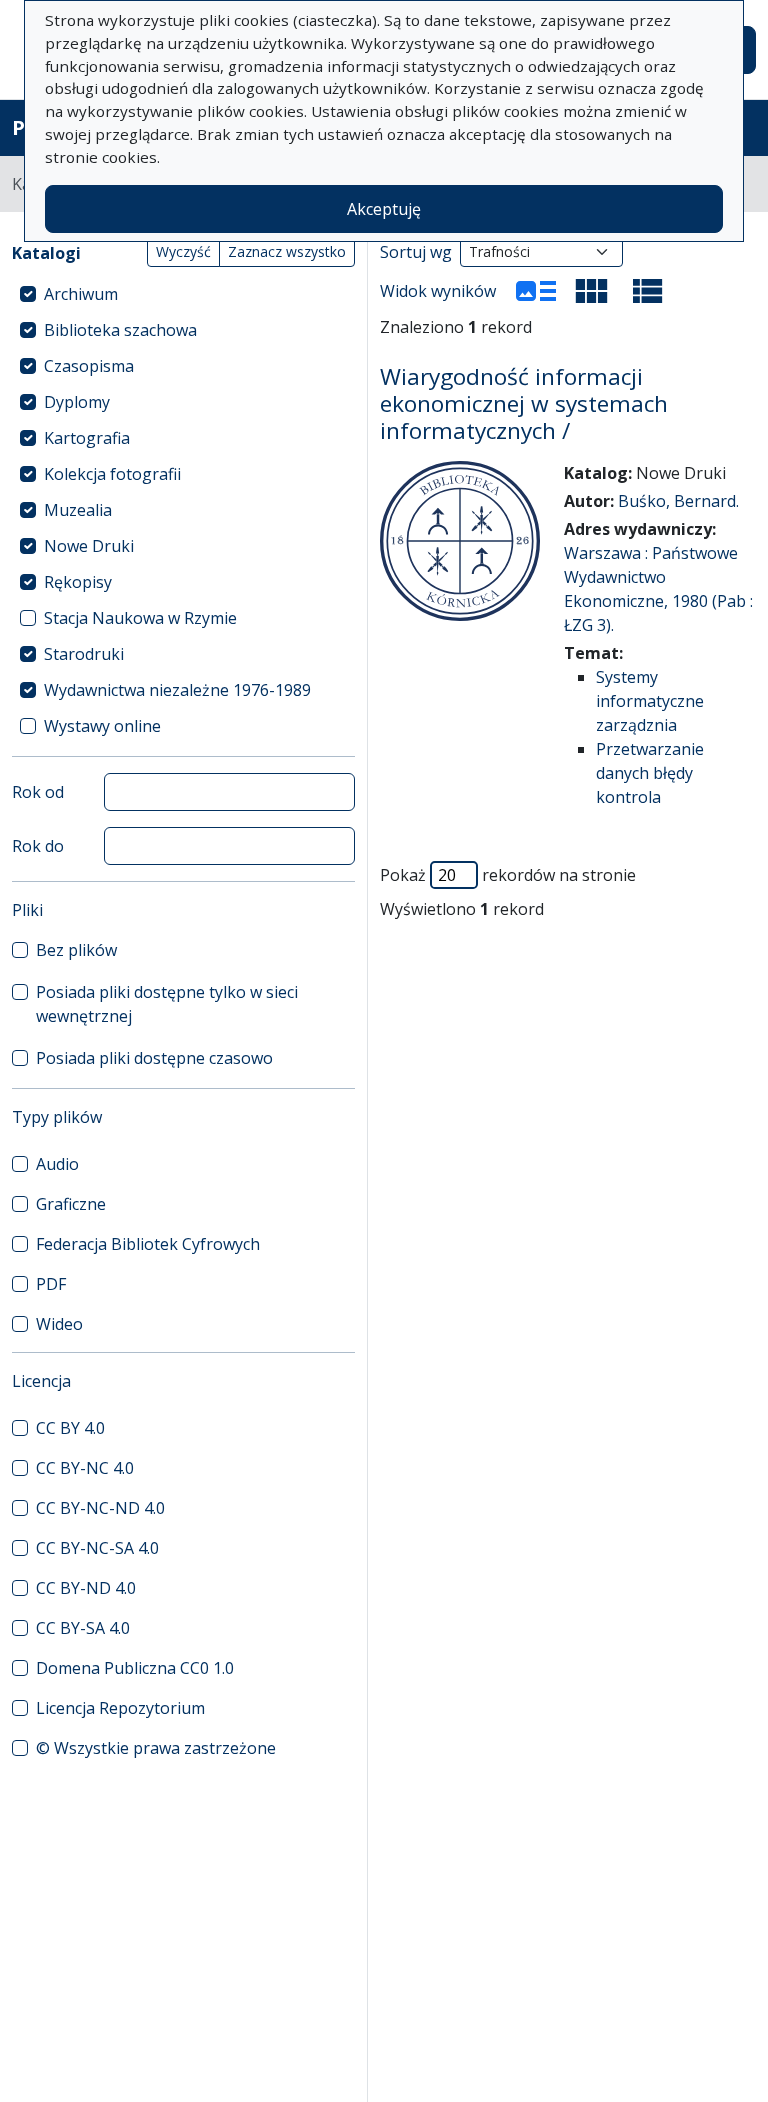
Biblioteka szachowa (120, 330)
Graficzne (71, 1204)
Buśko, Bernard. (678, 501)
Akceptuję (384, 209)
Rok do (38, 846)
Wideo (59, 1324)
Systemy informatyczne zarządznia (650, 701)
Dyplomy (77, 402)
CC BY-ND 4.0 (86, 1588)
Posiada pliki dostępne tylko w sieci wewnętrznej (167, 1004)
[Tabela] (648, 291)
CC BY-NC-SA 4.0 (97, 1548)
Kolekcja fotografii (112, 474)
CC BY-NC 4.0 (85, 1468)
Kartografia (87, 438)
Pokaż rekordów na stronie (508, 875)
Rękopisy (78, 582)
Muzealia (78, 510)
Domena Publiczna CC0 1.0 (135, 1668)
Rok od (38, 792)
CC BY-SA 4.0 (83, 1628)
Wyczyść (183, 251)
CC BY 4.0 (70, 1428)
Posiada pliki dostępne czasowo (154, 1058)
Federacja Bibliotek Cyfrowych (148, 1244)
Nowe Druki (89, 546)
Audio (57, 1164)
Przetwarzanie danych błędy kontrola (650, 773)
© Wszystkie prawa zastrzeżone (156, 1748)
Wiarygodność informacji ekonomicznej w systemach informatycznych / (524, 403)
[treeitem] (183, 294)
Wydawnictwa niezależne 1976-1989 (177, 690)
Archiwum (81, 294)
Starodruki (84, 654)
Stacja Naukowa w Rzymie (140, 618)
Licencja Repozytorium (120, 1708)
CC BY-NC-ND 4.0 (100, 1508)
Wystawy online (102, 726)
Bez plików (76, 950)
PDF (51, 1284)
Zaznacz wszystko (287, 251)
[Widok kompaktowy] (592, 291)
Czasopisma (89, 366)
